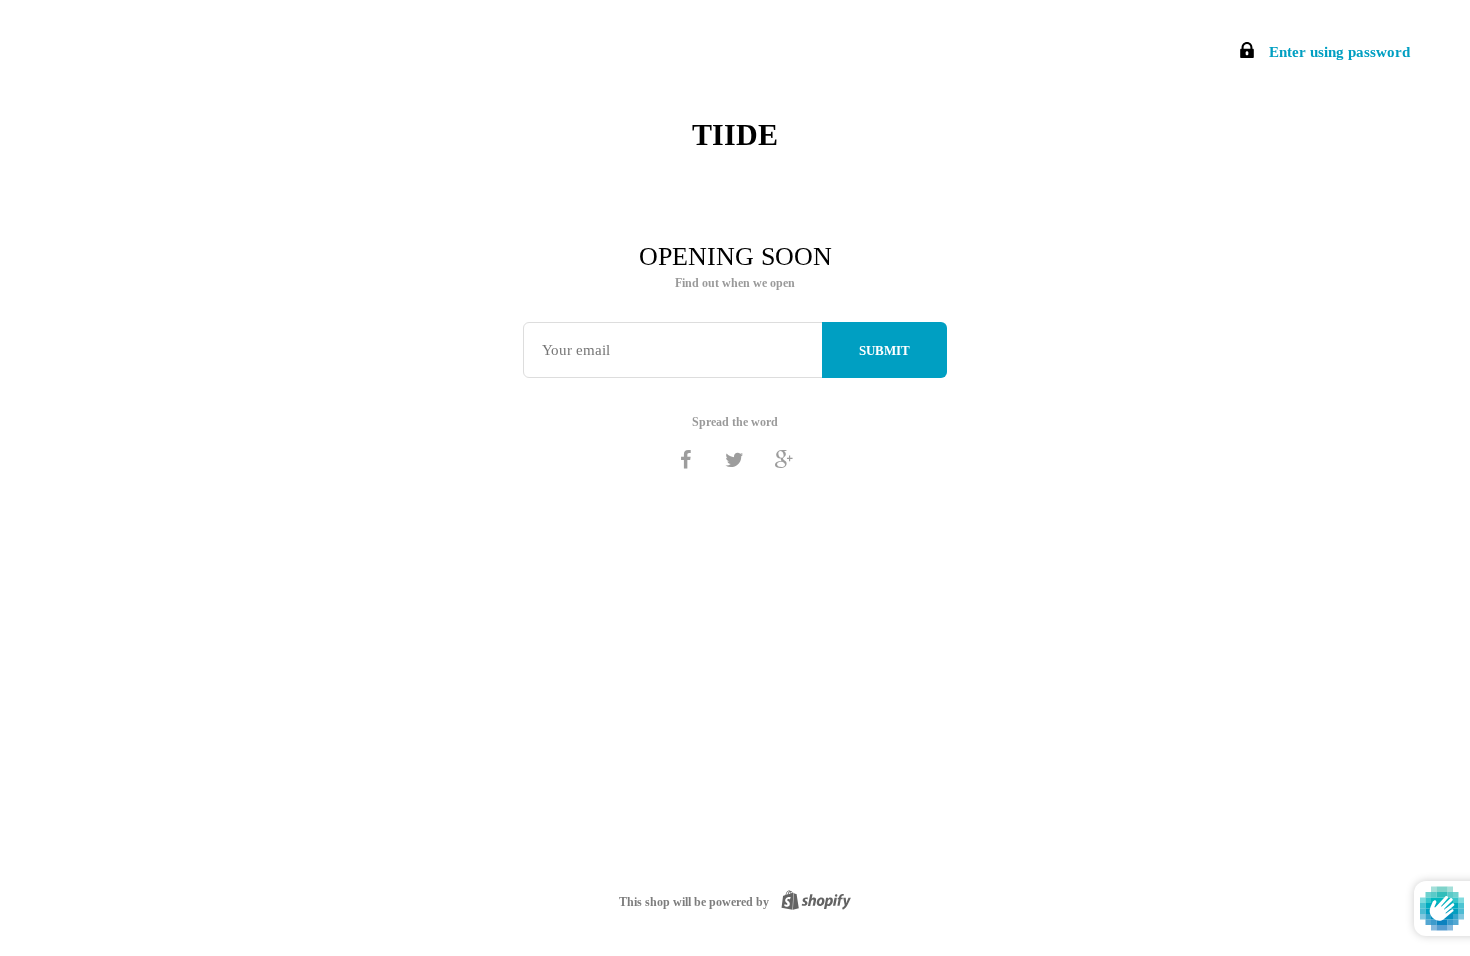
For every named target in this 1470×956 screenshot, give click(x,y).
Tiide (735, 134)
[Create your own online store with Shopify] (812, 902)
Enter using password (1337, 52)
